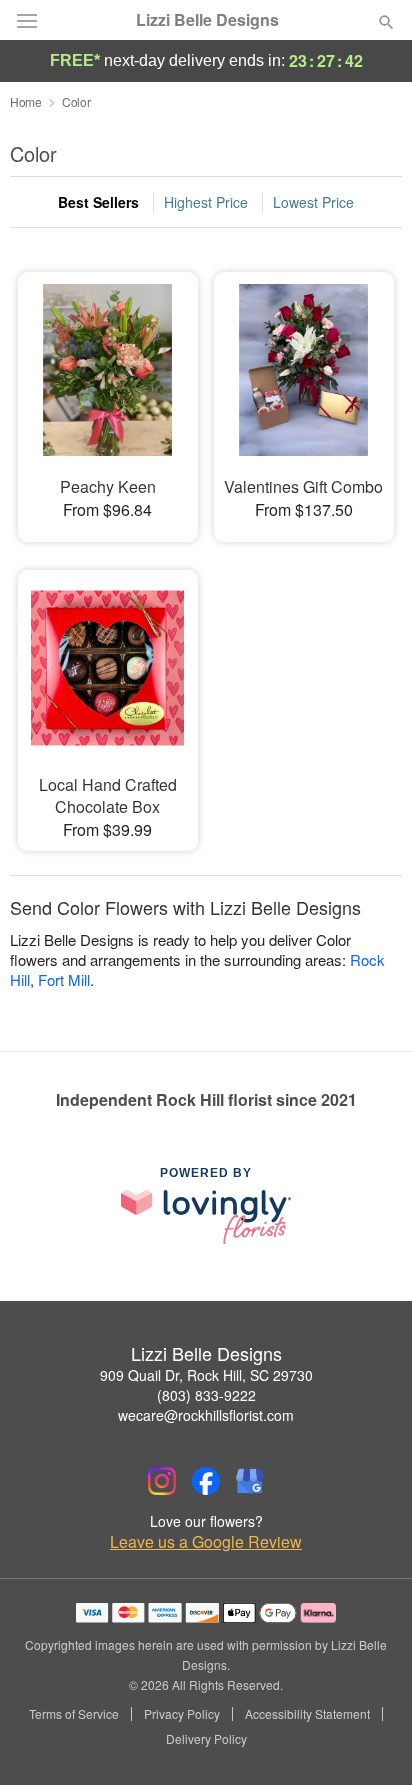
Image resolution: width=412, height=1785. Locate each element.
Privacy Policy (182, 1714)
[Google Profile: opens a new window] (250, 1481)
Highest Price (206, 202)
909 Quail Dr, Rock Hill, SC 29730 (206, 1375)
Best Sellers (98, 202)
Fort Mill (64, 979)
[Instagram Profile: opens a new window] (162, 1481)
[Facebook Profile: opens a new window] (206, 1481)
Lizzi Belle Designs (207, 20)
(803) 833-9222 (206, 1395)
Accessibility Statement (307, 1714)
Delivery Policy (206, 1739)
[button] (369, 1740)
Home (26, 101)
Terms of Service (74, 1714)
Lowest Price (313, 202)
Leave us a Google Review (206, 1542)
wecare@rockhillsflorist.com (206, 1415)
